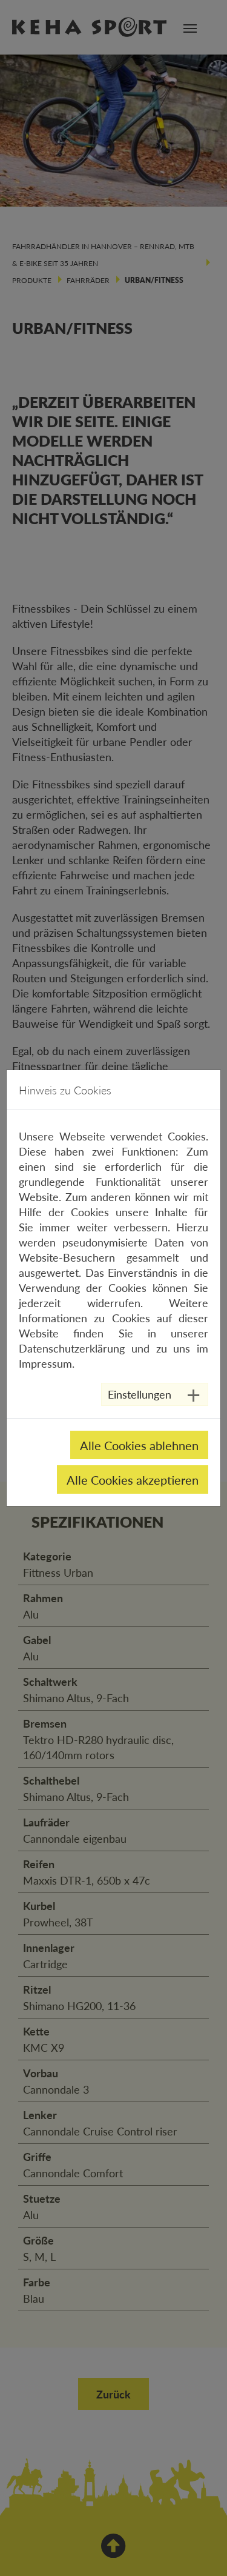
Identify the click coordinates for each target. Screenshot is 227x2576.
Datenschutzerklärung (72, 1348)
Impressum (45, 1363)
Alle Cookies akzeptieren (133, 1480)
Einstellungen (140, 1394)
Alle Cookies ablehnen (139, 1445)
